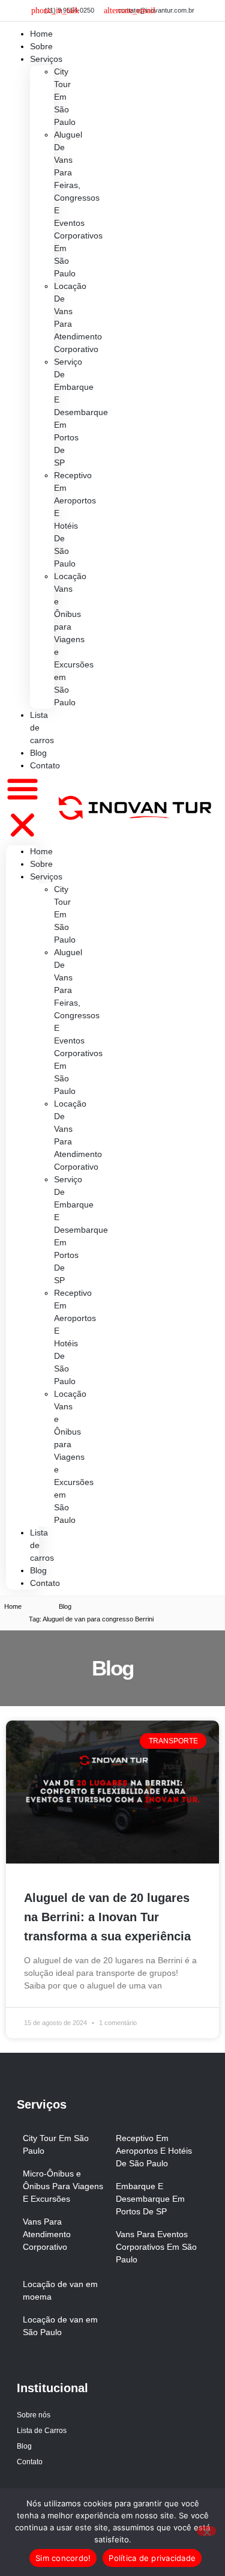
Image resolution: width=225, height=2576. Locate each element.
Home (41, 851)
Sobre (41, 864)
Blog (38, 1570)
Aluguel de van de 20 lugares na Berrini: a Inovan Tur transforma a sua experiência (107, 1917)
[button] (22, 809)
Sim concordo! (63, 2558)
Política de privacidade (152, 2558)
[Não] (206, 2531)
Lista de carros (42, 728)
